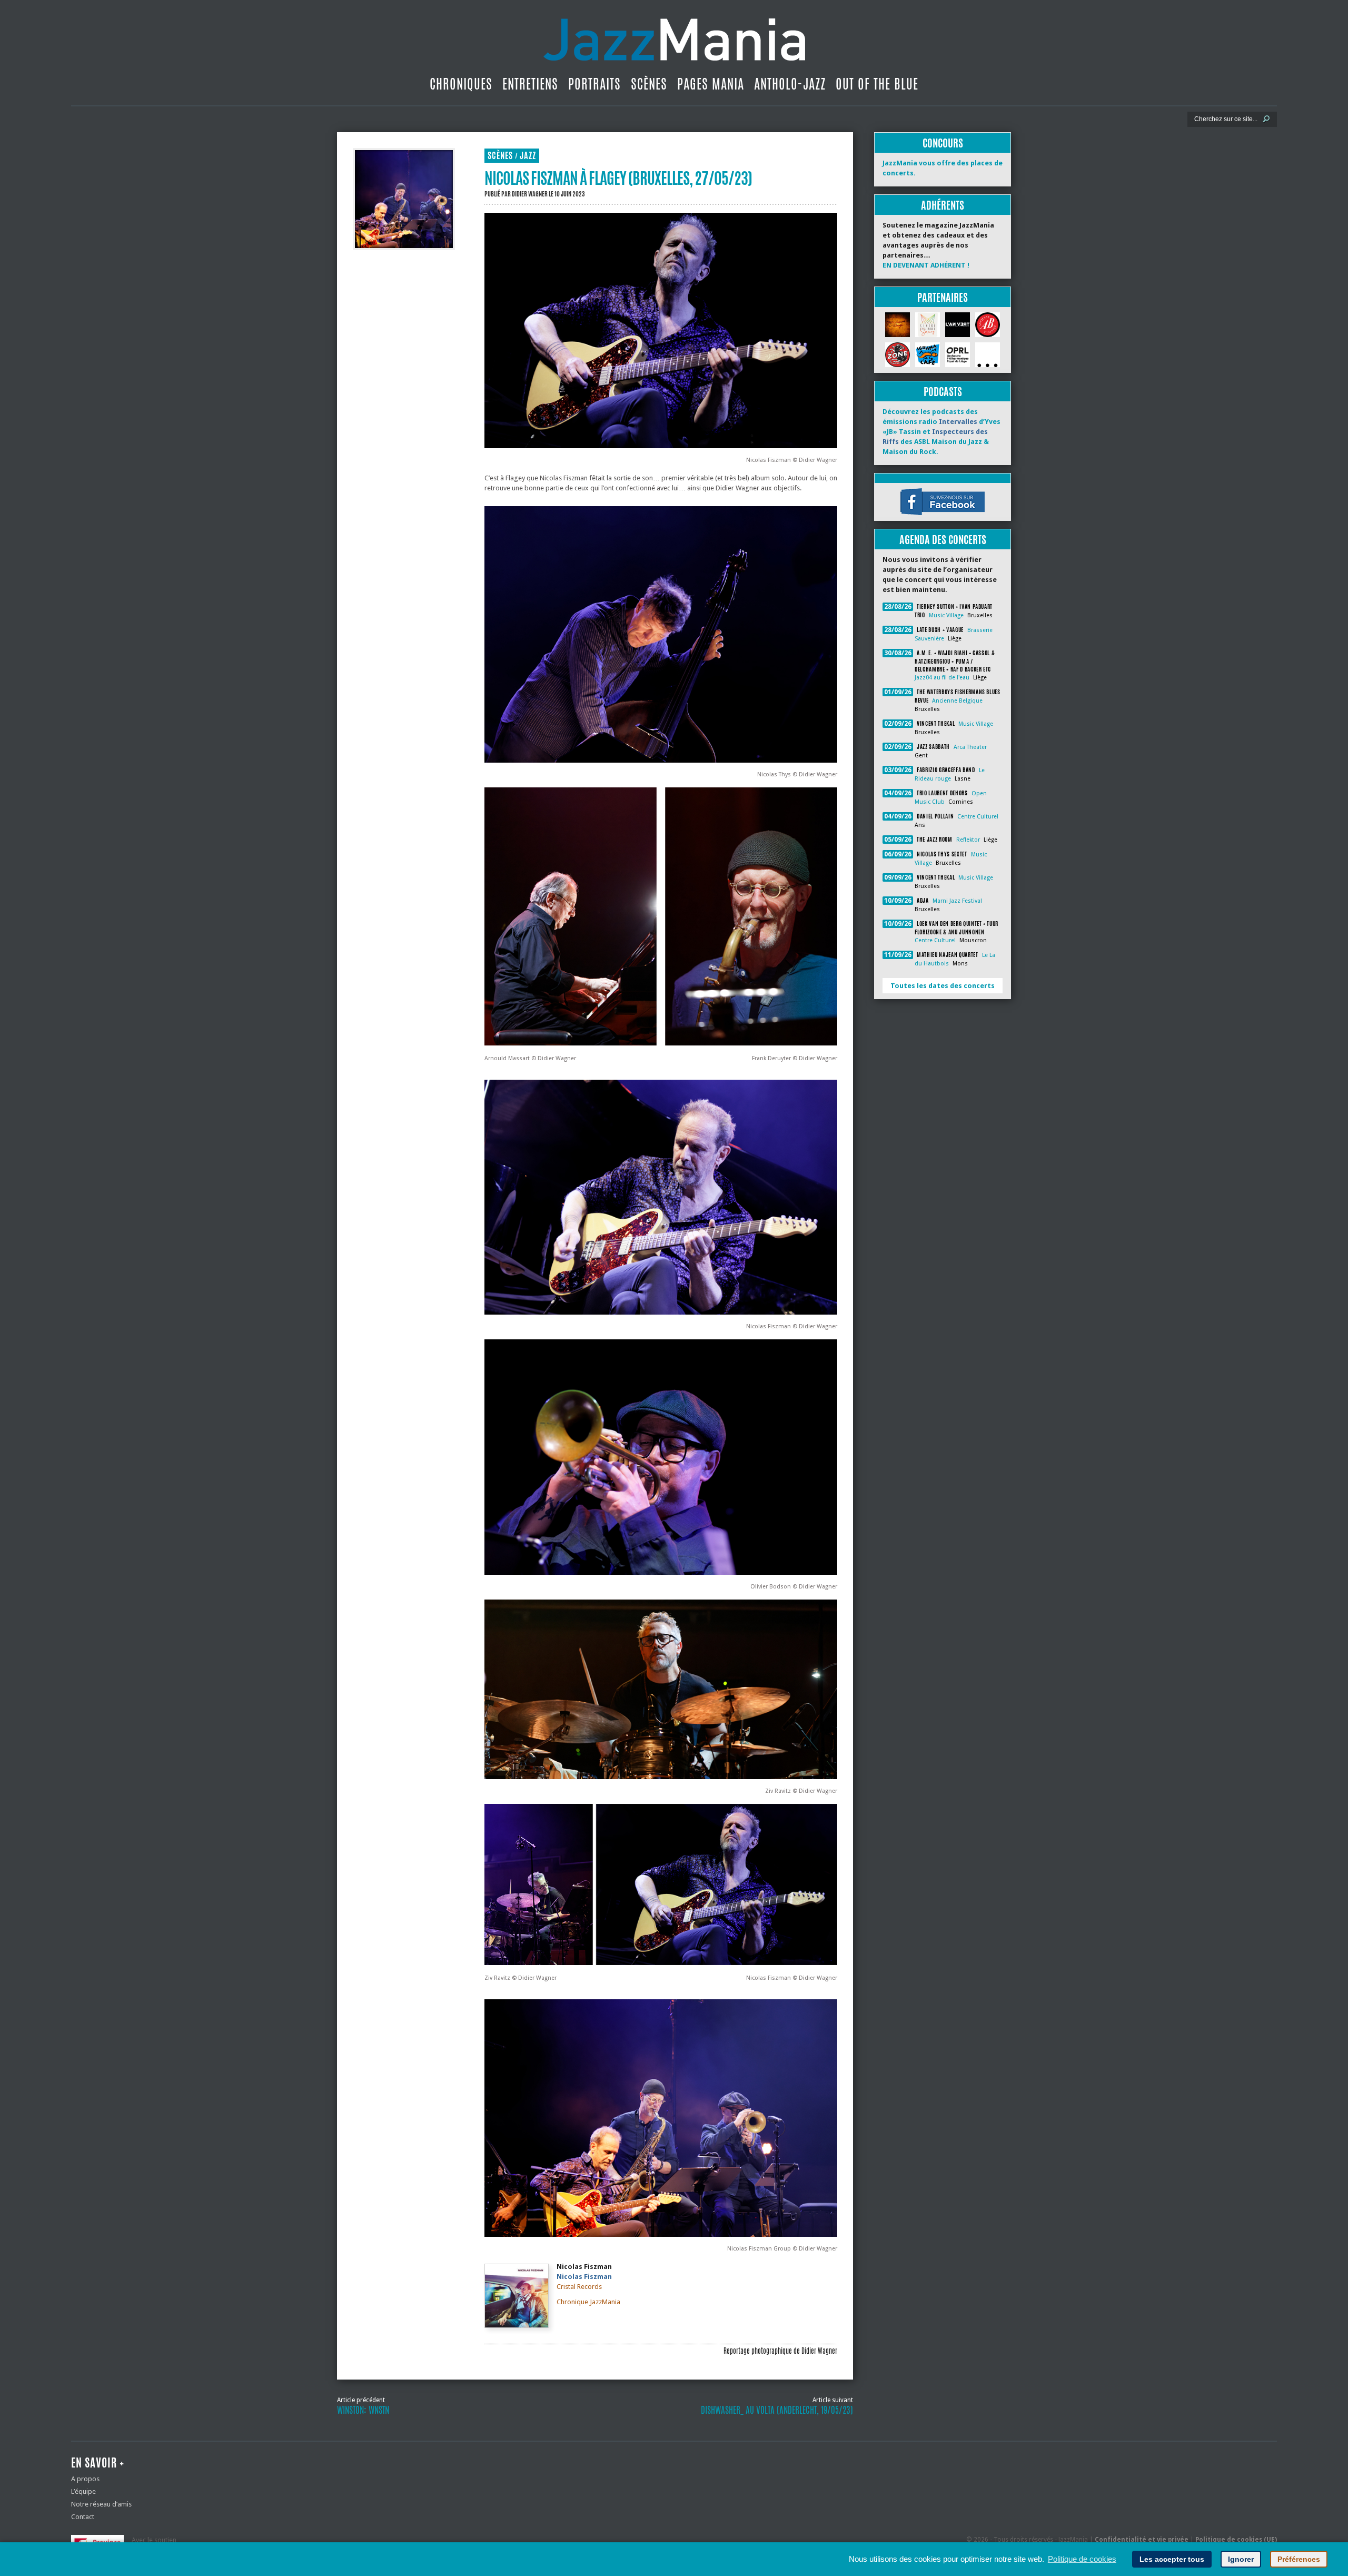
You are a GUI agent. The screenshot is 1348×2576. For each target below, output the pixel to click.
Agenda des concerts (943, 540)
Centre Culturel (978, 817)
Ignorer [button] (1241, 2559)
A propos (85, 2479)
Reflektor (968, 840)
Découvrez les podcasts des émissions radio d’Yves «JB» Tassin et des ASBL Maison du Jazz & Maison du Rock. (941, 432)
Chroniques (461, 84)
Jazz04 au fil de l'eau (942, 678)
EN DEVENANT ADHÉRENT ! (926, 265)
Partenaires (943, 297)
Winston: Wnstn (363, 2410)
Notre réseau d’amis (101, 2504)
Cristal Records (579, 2287)
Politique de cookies (1082, 2559)
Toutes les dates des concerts (943, 986)
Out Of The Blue (877, 84)
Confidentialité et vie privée (1142, 2540)
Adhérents (943, 205)
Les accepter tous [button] (1172, 2559)
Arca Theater (970, 747)
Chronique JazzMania (588, 2302)
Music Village (946, 615)
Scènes (649, 84)
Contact (83, 2517)
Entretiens (530, 84)
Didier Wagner (530, 194)
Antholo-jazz (790, 84)
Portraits (594, 84)
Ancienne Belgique (957, 701)
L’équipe (83, 2491)
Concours (943, 143)
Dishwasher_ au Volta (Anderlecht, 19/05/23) (777, 2410)
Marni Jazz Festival (957, 901)
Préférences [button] (1299, 2559)
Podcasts (943, 392)
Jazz (528, 156)
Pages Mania (711, 84)
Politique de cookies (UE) (1236, 2540)
